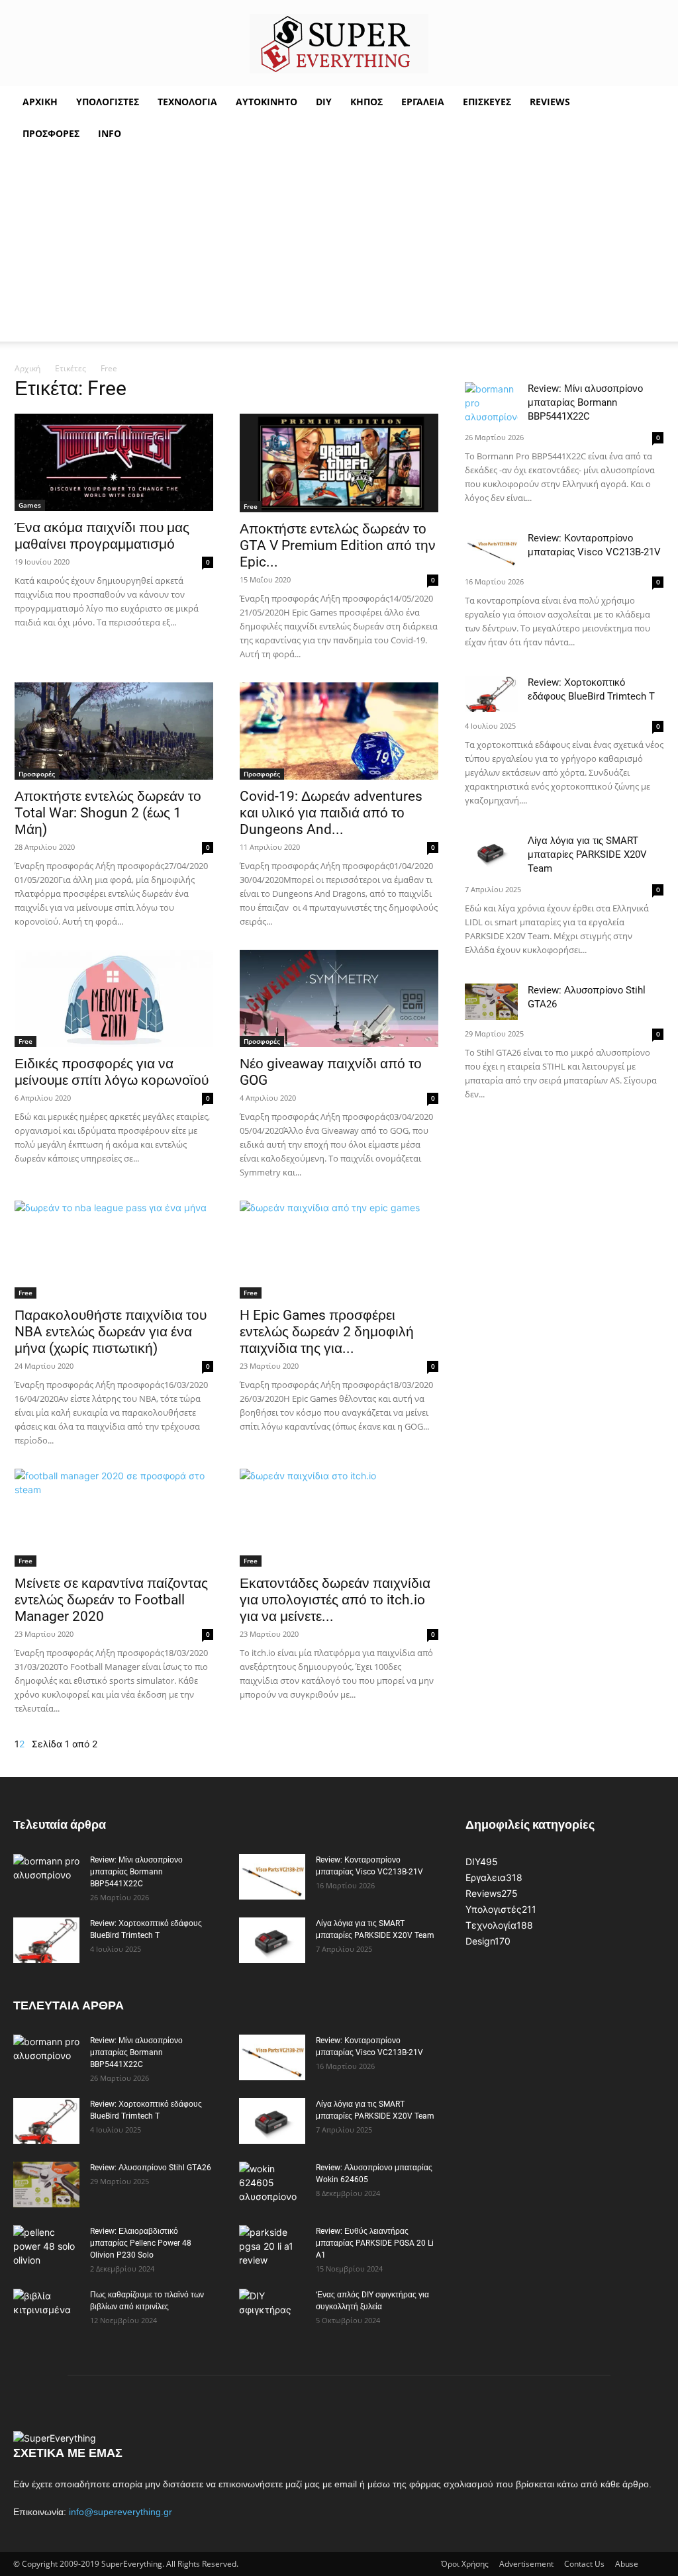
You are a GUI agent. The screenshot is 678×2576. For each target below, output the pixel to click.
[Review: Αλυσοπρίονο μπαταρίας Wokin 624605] (272, 2185)
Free (251, 506)
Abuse (627, 2564)
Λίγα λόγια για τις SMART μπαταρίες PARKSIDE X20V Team (587, 854)
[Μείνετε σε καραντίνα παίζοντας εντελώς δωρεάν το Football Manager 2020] (114, 1518)
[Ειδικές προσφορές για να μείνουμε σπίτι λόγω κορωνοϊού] (114, 998)
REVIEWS (550, 102)
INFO (110, 133)
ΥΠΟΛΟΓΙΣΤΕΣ (108, 102)
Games (30, 505)
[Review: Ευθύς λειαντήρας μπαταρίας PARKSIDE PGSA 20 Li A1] (272, 2248)
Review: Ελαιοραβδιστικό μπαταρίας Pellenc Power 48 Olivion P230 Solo (141, 2243)
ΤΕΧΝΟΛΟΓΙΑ (187, 102)
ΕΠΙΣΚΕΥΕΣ (487, 102)
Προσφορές (37, 774)
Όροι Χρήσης (465, 2564)
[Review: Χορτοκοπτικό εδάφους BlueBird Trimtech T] (491, 694)
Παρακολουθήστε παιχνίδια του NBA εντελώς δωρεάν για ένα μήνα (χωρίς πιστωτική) (111, 1332)
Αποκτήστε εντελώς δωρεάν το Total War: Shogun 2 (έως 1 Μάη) (108, 813)
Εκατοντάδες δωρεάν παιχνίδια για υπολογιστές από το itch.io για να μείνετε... (335, 1600)
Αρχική (27, 368)
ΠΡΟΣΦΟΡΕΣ (51, 133)
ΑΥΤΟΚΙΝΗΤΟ (266, 102)
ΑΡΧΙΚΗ (40, 102)
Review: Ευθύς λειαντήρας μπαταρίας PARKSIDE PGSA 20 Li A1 (375, 2243)
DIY (324, 102)
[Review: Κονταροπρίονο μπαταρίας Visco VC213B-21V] (491, 550)
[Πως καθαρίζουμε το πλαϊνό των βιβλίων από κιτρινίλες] (46, 2312)
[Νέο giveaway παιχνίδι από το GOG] (339, 998)
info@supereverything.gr (121, 2512)
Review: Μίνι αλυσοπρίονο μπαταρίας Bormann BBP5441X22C (585, 402)
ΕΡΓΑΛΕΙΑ (423, 102)
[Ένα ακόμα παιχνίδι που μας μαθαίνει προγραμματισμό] (114, 462)
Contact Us (584, 2564)
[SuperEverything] (339, 44)
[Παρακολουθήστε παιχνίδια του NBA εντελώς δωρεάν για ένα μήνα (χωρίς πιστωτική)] (114, 1250)
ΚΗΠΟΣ (366, 102)
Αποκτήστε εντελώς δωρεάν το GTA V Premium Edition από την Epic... (338, 545)
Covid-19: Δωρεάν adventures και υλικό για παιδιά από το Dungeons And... (331, 813)
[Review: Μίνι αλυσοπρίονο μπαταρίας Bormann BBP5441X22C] (491, 403)
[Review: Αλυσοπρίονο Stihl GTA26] (491, 1002)
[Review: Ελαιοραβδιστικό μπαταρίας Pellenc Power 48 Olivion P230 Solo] (46, 2248)
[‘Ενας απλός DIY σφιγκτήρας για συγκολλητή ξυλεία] (269, 2312)
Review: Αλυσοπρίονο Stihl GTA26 (151, 2168)
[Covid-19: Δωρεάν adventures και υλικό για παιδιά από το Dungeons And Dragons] (339, 731)
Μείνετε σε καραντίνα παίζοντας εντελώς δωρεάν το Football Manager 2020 (111, 1600)
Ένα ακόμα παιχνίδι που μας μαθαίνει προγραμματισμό (102, 536)
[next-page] (28, 1744)
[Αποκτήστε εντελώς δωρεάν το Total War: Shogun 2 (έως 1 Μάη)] (114, 731)
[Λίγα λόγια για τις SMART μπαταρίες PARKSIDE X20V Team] (491, 852)
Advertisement (526, 2564)
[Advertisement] (339, 249)
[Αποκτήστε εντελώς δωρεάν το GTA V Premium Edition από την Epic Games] (339, 463)
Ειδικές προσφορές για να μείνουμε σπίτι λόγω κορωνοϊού (112, 1072)
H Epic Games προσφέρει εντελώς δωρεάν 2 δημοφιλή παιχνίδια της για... (327, 1332)
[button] (649, 103)
